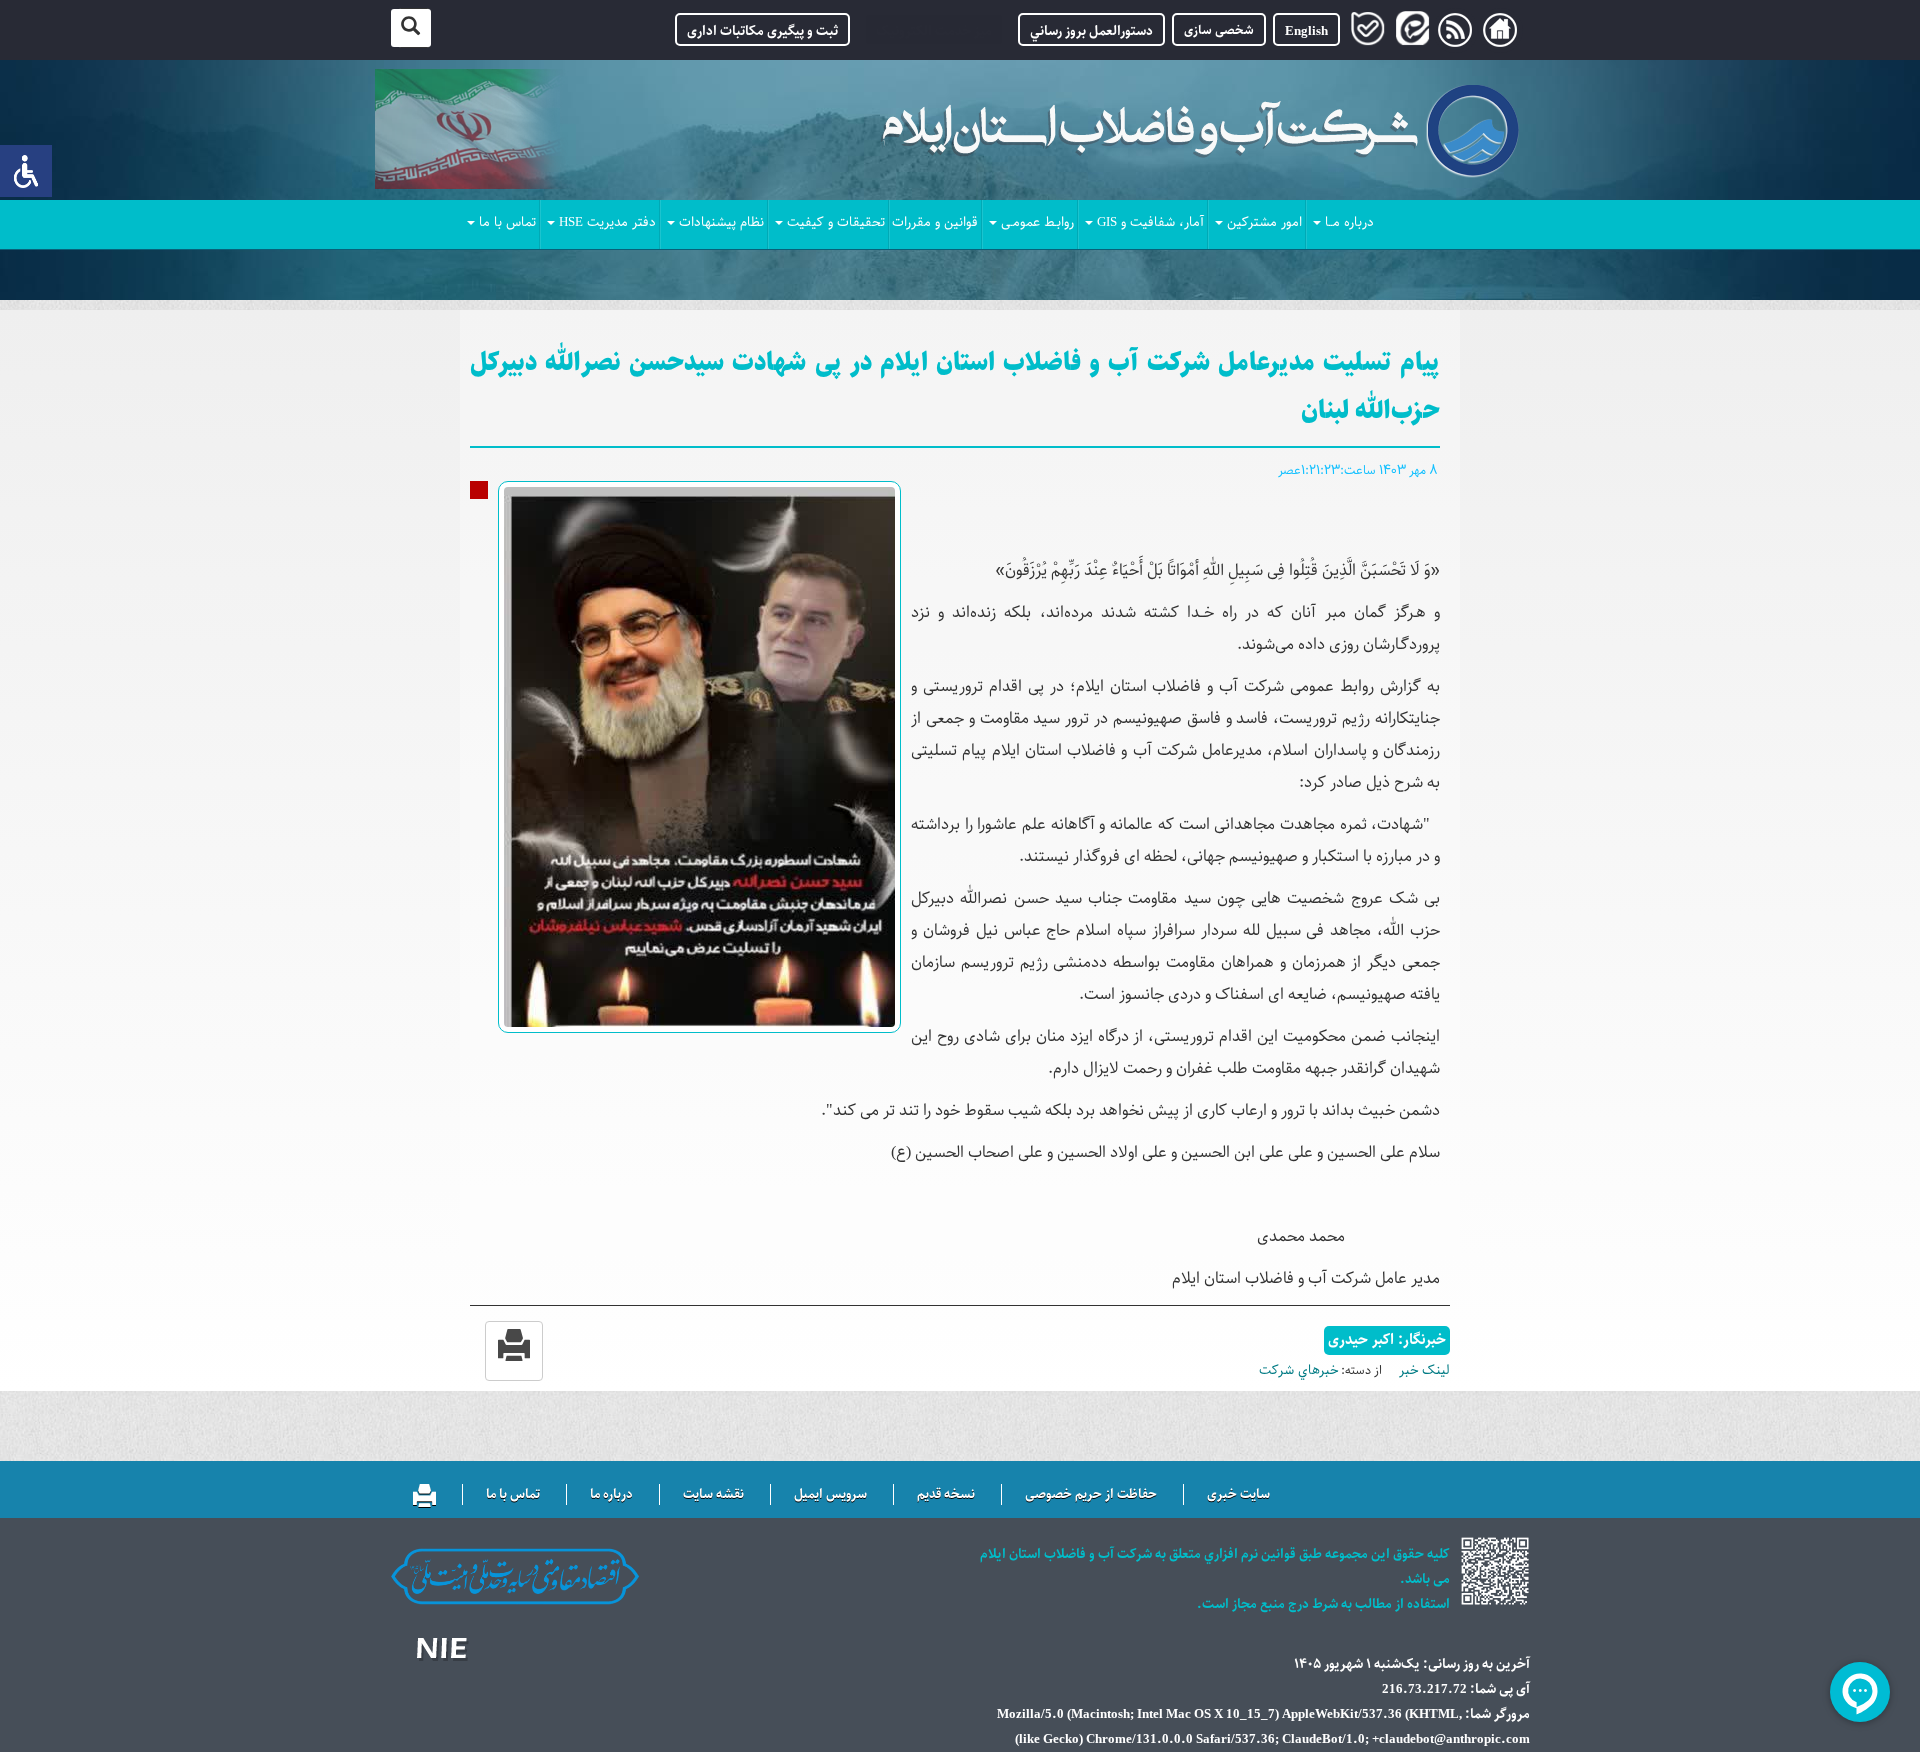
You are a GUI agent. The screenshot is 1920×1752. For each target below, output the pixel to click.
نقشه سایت (713, 1495)
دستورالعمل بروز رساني (1091, 31)
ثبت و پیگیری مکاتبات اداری (762, 31)
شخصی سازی (1219, 29)
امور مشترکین (1264, 223)
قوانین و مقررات (935, 223)
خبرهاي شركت (1298, 1370)
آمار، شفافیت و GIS (1150, 223)
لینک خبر (1424, 1370)
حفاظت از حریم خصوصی (1091, 1495)
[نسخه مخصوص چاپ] (424, 1492)
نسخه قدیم (946, 1495)
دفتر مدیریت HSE (607, 223)
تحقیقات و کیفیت (836, 223)
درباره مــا (1349, 223)
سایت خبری (1238, 1495)
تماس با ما (507, 223)
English (1306, 31)
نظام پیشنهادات (721, 223)
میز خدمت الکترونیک (934, 31)
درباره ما (611, 1495)
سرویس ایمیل (830, 1495)
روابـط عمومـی (1037, 223)
